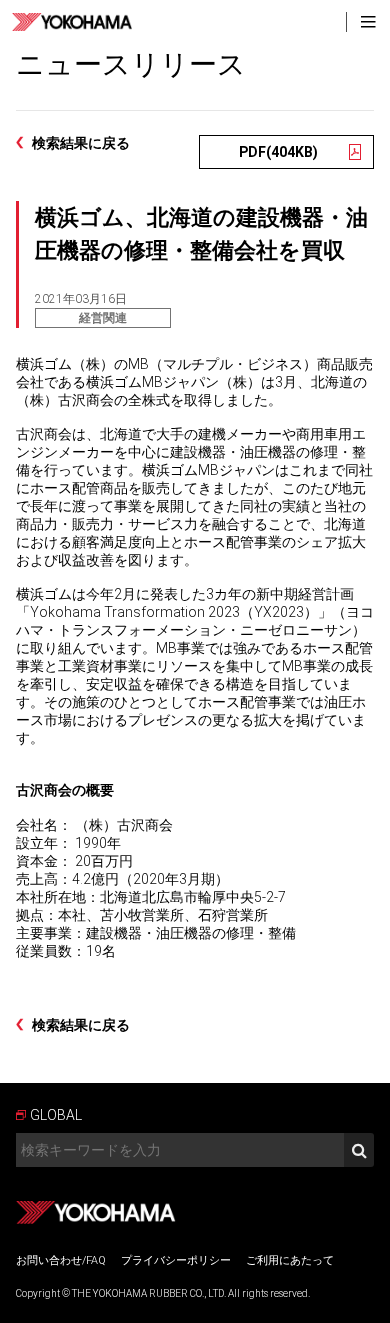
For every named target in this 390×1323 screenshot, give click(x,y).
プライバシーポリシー (176, 1260)
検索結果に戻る (81, 143)
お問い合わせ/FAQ (61, 1260)
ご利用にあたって (290, 1260)
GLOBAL (56, 1115)
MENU (368, 22)
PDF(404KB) (278, 152)
